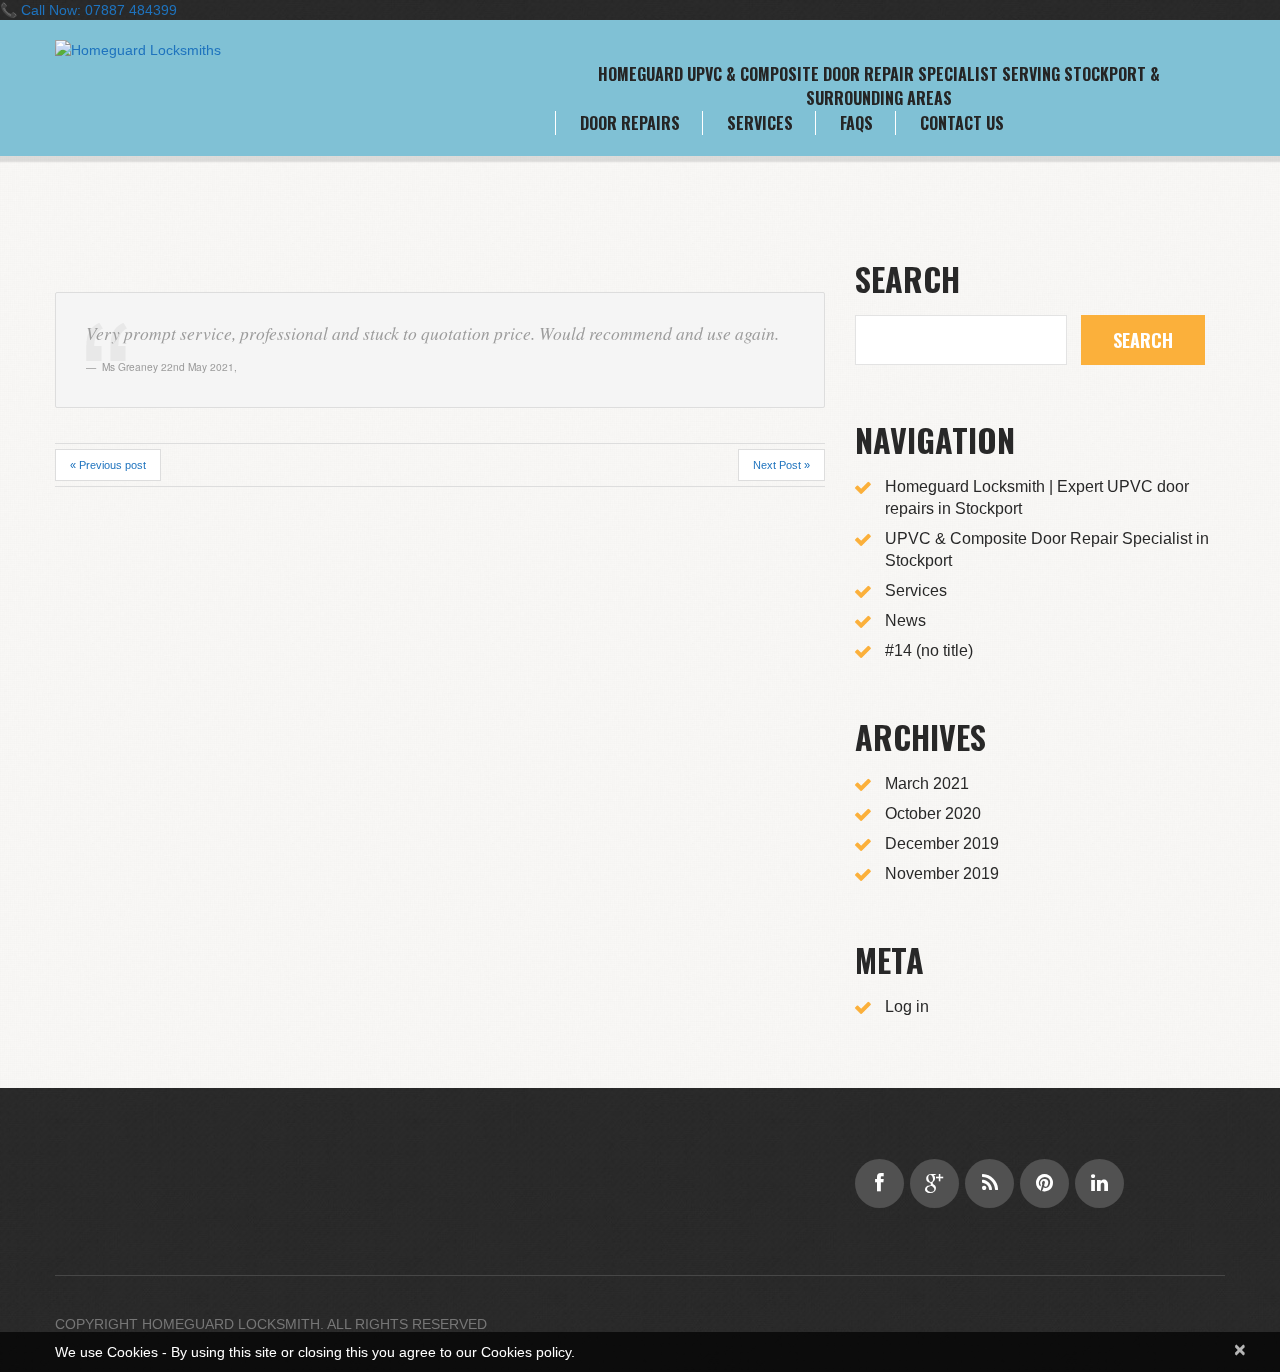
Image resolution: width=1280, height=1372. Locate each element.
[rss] (989, 1183)
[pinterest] (1044, 1183)
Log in (907, 1006)
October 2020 (933, 813)
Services (760, 123)
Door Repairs (630, 123)
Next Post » (781, 465)
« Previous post (108, 465)
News (905, 620)
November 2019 (942, 873)
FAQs (856, 123)
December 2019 (942, 843)
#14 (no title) (929, 650)
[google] (934, 1183)
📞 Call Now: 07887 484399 (88, 10)
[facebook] (879, 1183)
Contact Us (962, 123)
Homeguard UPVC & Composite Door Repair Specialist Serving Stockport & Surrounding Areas (879, 86)
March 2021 (927, 783)
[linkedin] (1099, 1183)
